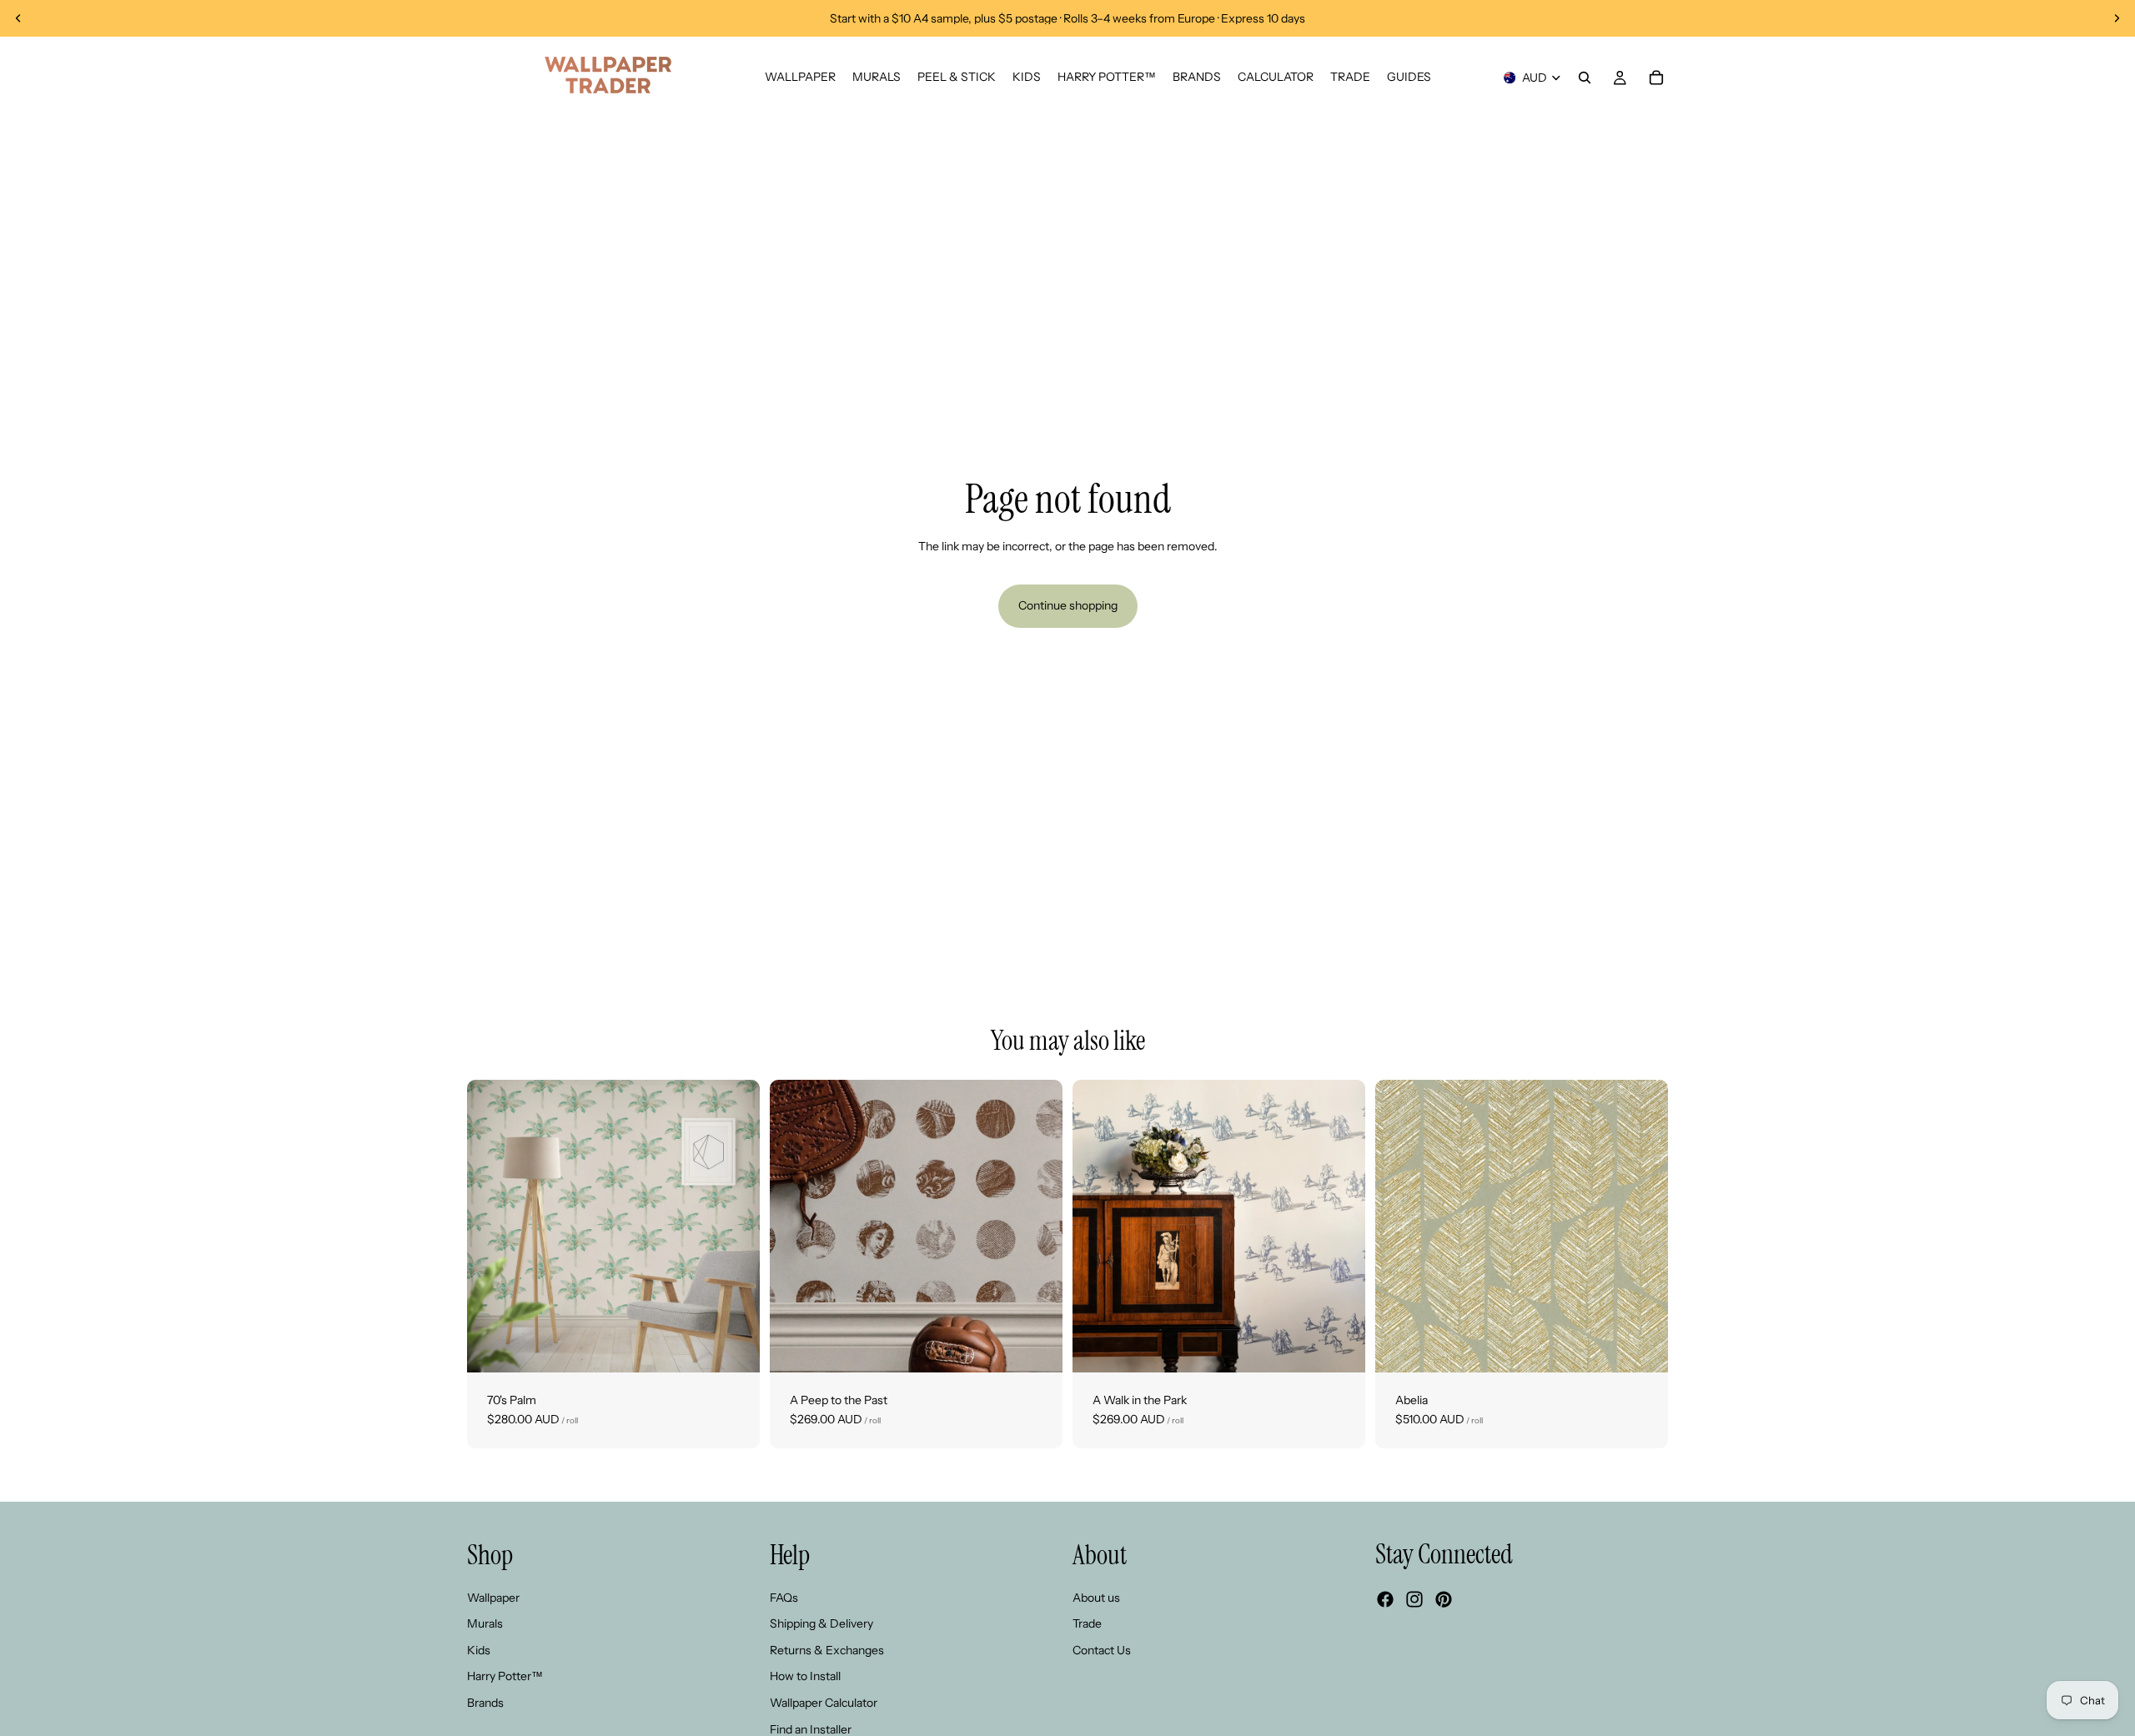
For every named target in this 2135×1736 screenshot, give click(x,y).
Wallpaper (493, 1597)
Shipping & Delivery (821, 1623)
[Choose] (734, 1347)
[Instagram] (1414, 1599)
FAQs (784, 1597)
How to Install (805, 1676)
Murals (485, 1623)
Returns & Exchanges (827, 1650)
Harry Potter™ (505, 1676)
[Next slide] (2117, 18)
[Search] (1585, 78)
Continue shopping (1068, 605)
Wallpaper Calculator (824, 1703)
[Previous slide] (18, 18)
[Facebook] (1385, 1599)
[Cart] (1656, 78)
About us (1096, 1597)
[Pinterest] (1444, 1599)
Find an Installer (811, 1728)
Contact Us (1102, 1650)
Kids (479, 1650)
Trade (1087, 1623)
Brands (485, 1703)
